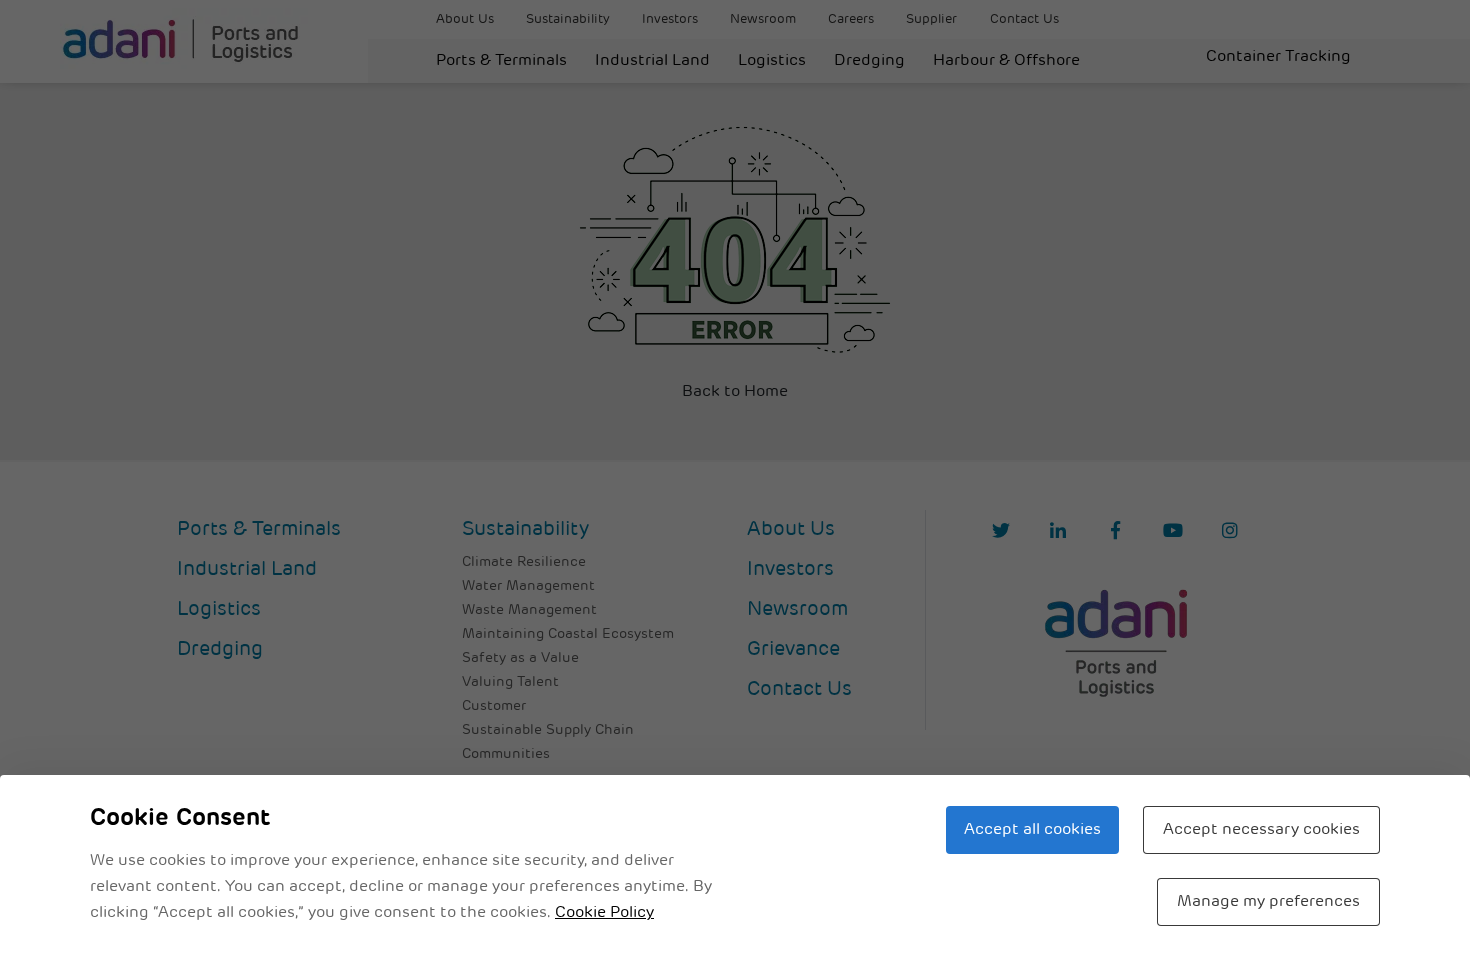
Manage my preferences (1268, 902)
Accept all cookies (1032, 830)
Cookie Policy (604, 913)
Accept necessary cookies (1261, 830)
